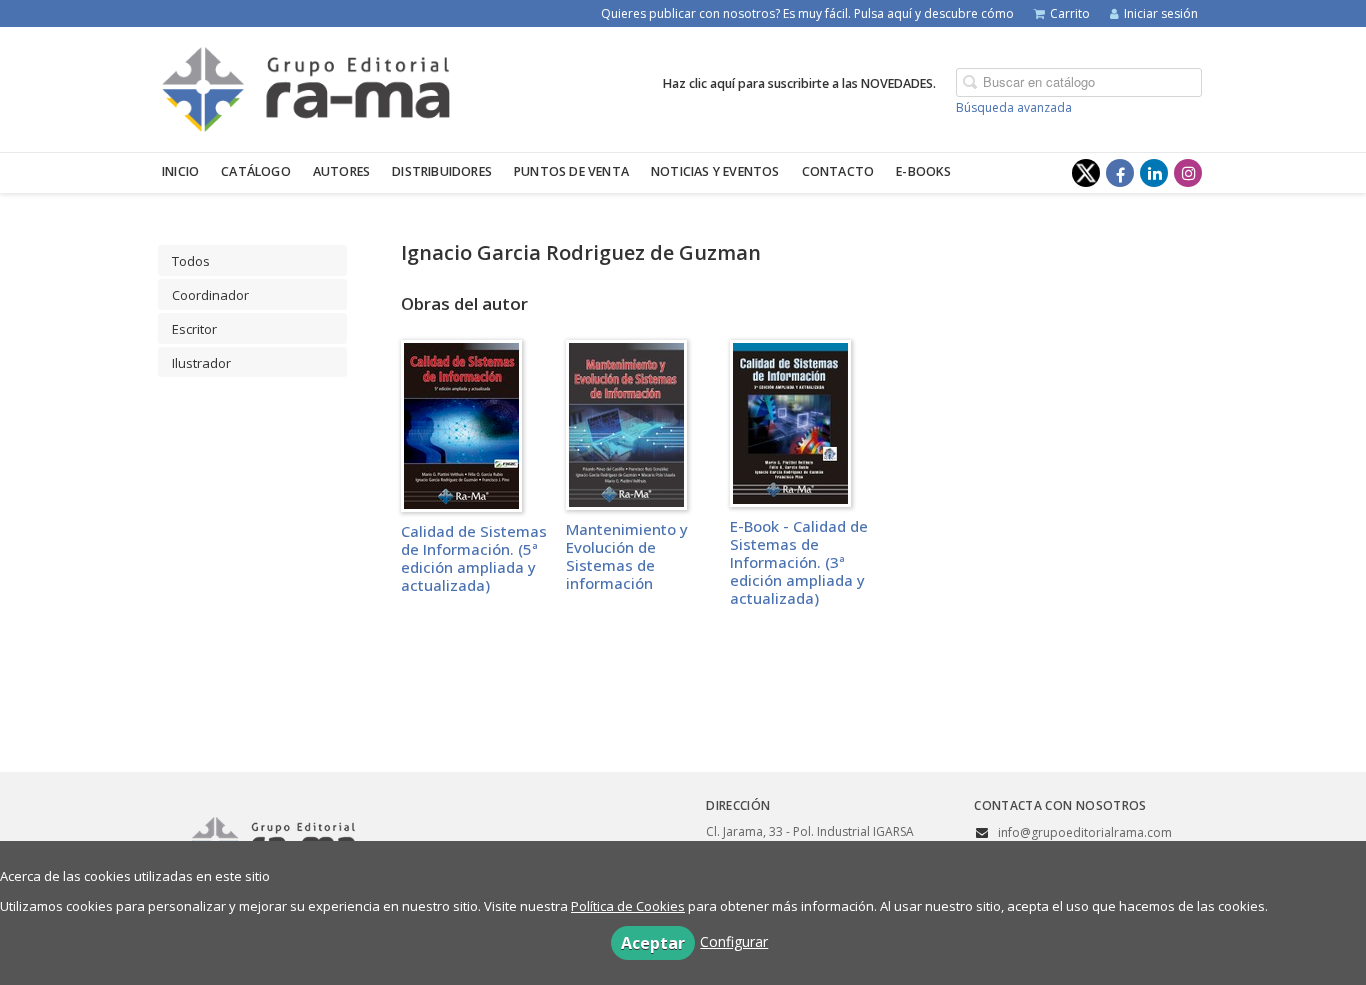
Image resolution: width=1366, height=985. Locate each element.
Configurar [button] (734, 941)
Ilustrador (201, 363)
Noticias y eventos (715, 171)
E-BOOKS (923, 171)
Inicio (180, 171)
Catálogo (256, 171)
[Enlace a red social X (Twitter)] (1086, 173)
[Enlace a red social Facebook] (1120, 173)
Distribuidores (442, 171)
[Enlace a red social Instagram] (1188, 173)
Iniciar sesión (1161, 13)
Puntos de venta (571, 171)
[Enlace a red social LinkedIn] (1154, 173)
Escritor (194, 329)
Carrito (1070, 13)
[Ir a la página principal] (306, 86)
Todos (191, 261)
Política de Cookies (628, 906)
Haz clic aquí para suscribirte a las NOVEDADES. (799, 83)
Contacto (838, 171)
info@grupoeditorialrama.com (1085, 832)
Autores (341, 171)
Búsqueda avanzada (1014, 107)
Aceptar (653, 943)
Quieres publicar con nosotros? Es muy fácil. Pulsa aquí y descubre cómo (807, 13)
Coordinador (210, 295)
